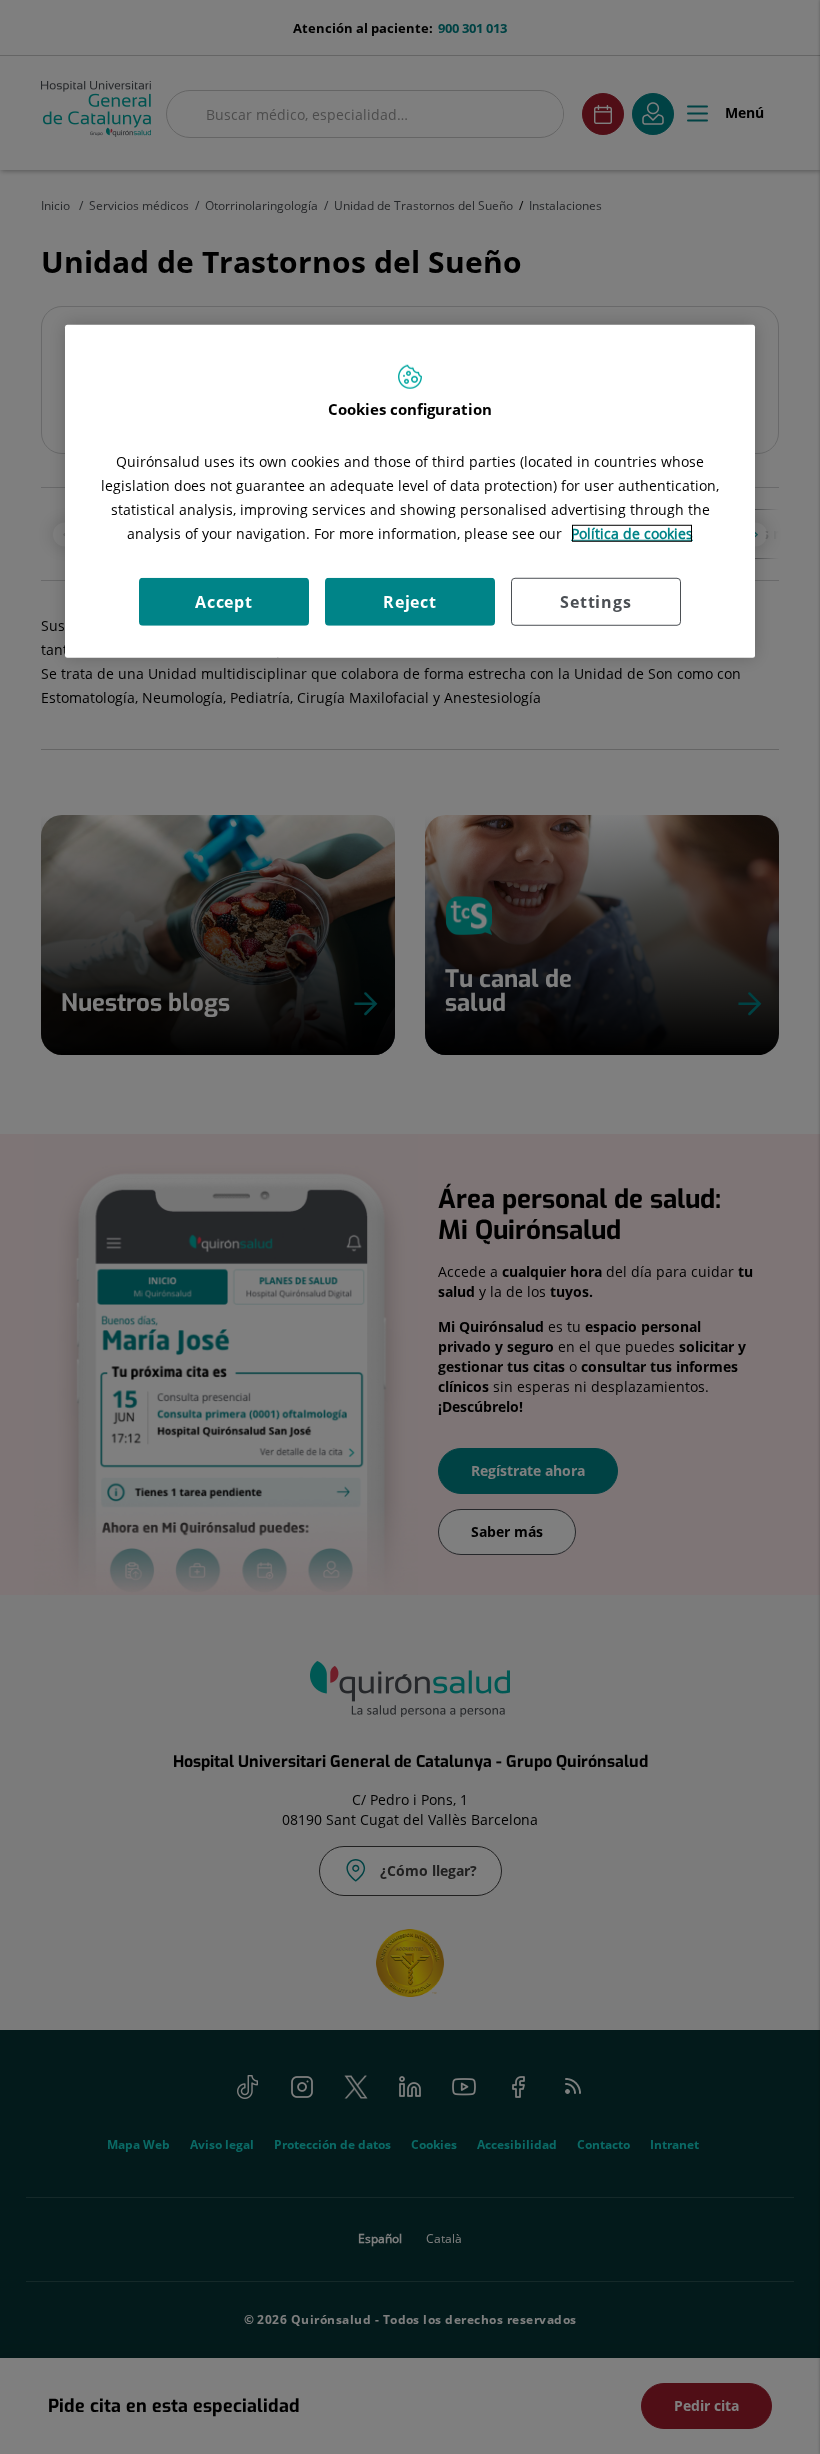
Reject (410, 601)
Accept (224, 601)
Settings (595, 601)
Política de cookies (632, 532)
